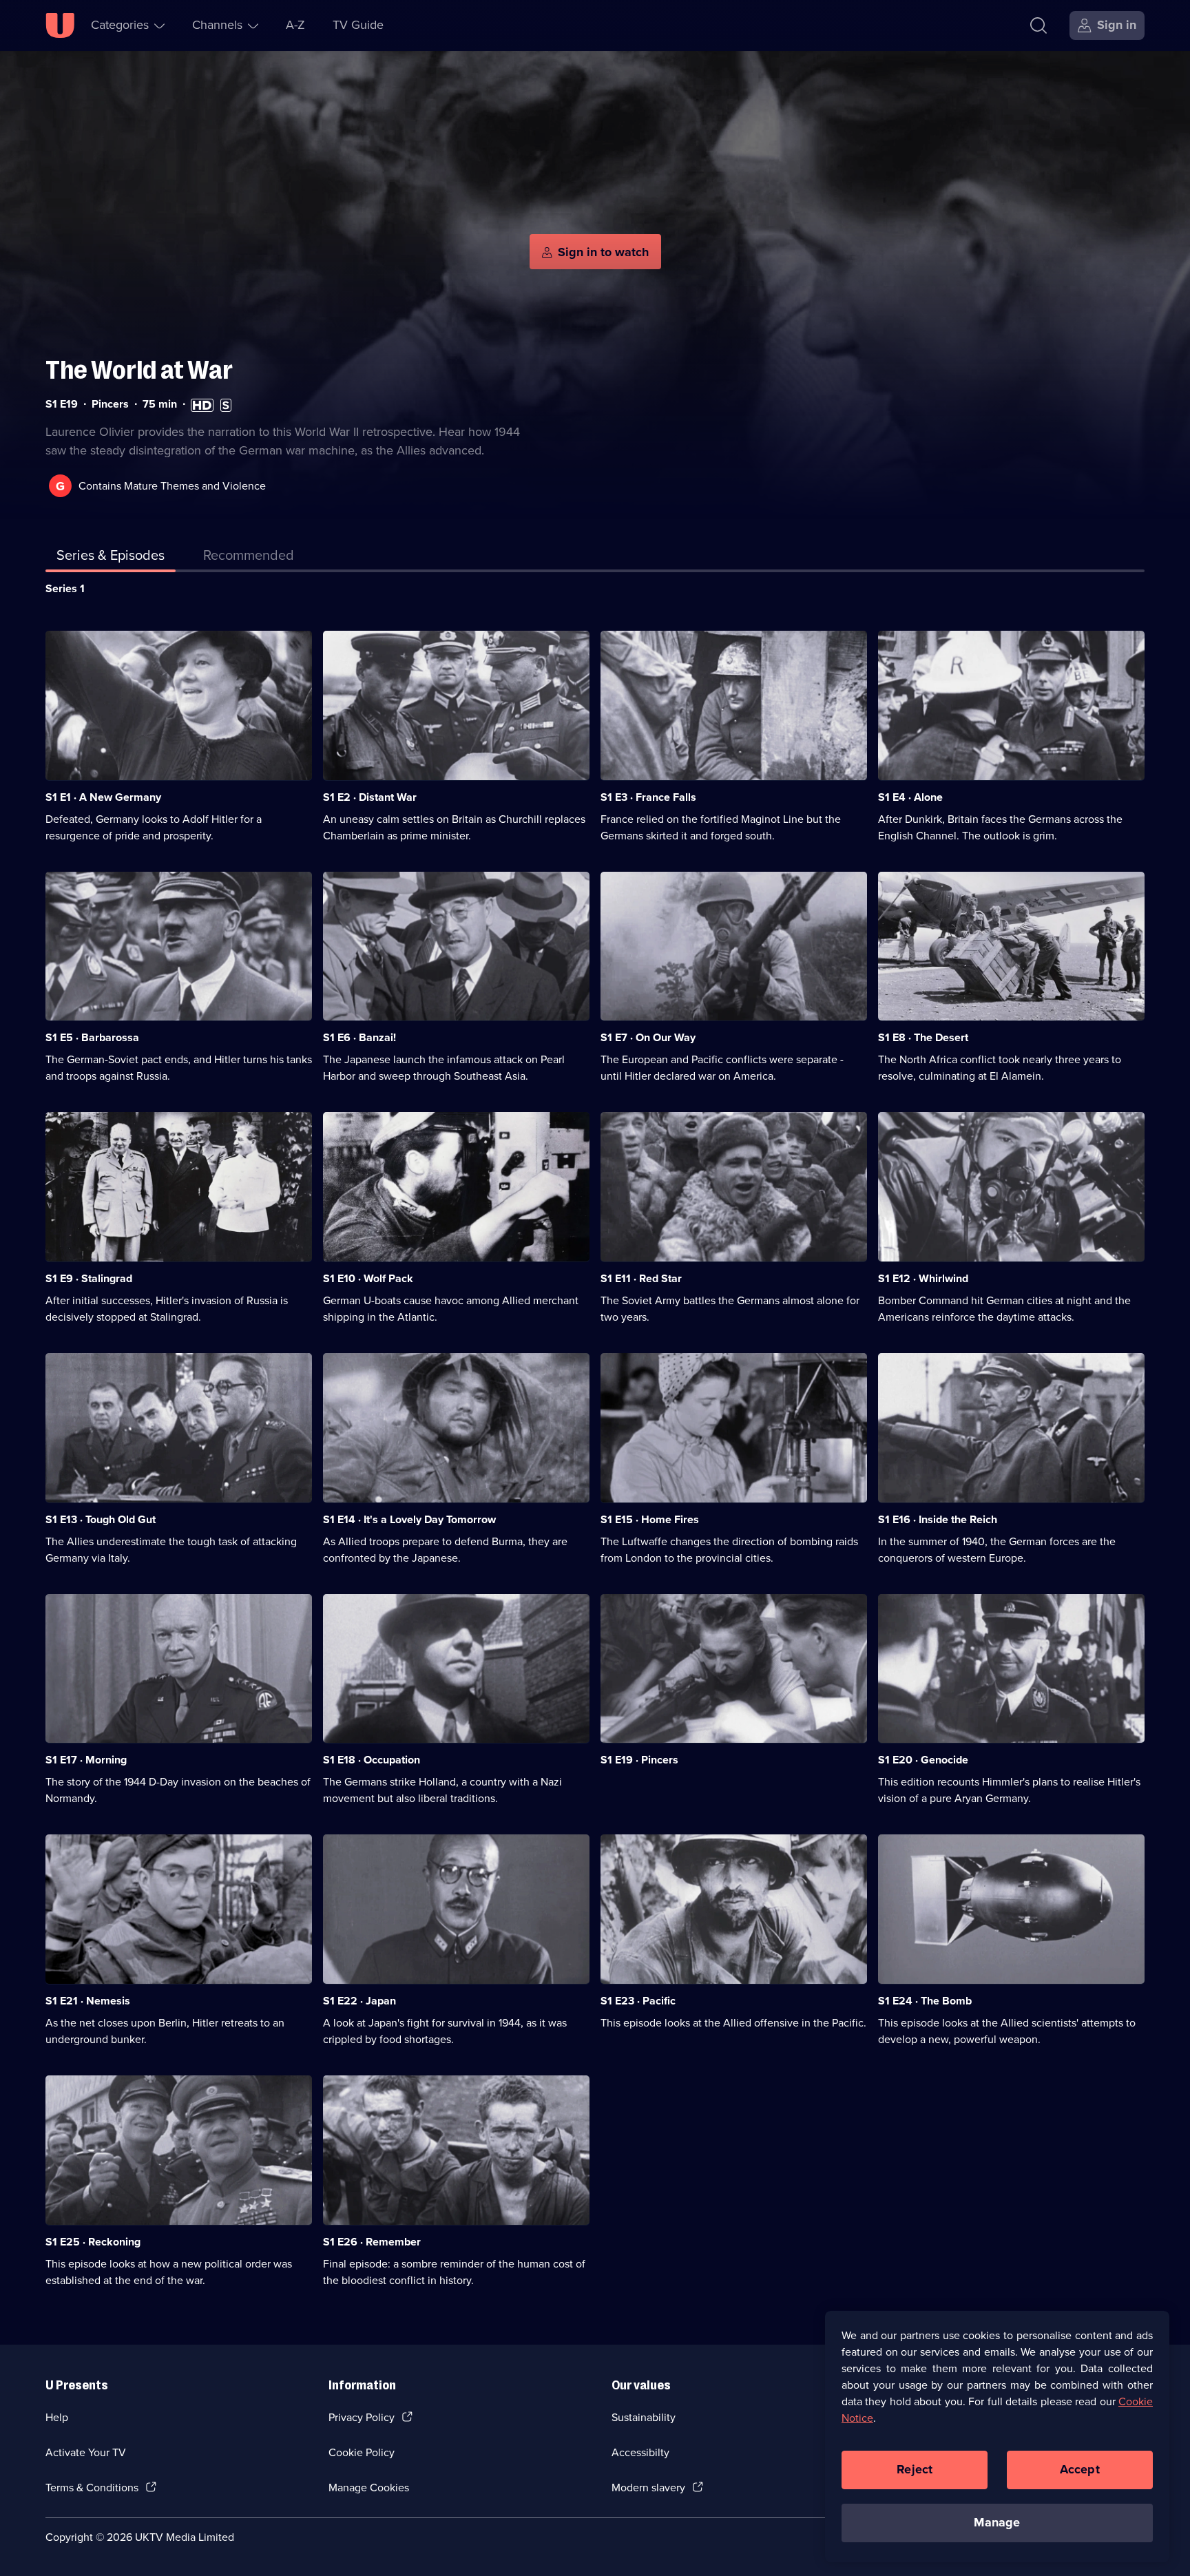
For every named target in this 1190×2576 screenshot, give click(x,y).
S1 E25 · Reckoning (93, 2242)
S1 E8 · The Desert (923, 1037)
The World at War (139, 370)
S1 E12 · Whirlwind (923, 1278)
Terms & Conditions (92, 2488)
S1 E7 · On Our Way (648, 1037)
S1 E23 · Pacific (638, 2001)
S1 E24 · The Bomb (925, 2001)
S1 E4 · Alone (910, 797)
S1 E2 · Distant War (370, 797)
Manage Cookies (369, 2488)
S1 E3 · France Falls (648, 797)
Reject (915, 2469)
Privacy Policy (362, 2417)
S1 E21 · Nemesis (88, 2001)
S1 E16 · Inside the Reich (938, 1519)
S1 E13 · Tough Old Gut (101, 1519)
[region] (997, 2436)
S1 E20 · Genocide (923, 1760)
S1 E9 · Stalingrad (89, 1278)
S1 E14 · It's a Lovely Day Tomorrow (409, 1519)
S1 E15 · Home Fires (650, 1519)
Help (57, 2417)
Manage (997, 2522)
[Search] (1038, 25)
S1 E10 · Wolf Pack (368, 1278)
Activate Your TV (86, 2452)
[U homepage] (60, 25)
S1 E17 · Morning (86, 1760)
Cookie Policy (362, 2452)
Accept (1080, 2469)
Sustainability (644, 2417)
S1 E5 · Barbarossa (92, 1037)
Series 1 (65, 588)
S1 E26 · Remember (372, 2242)
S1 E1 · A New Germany (103, 797)
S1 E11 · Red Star (641, 1278)
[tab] (249, 558)
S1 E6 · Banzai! (359, 1037)
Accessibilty (640, 2452)
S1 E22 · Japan (359, 2001)
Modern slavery (648, 2488)
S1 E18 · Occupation (372, 1760)
